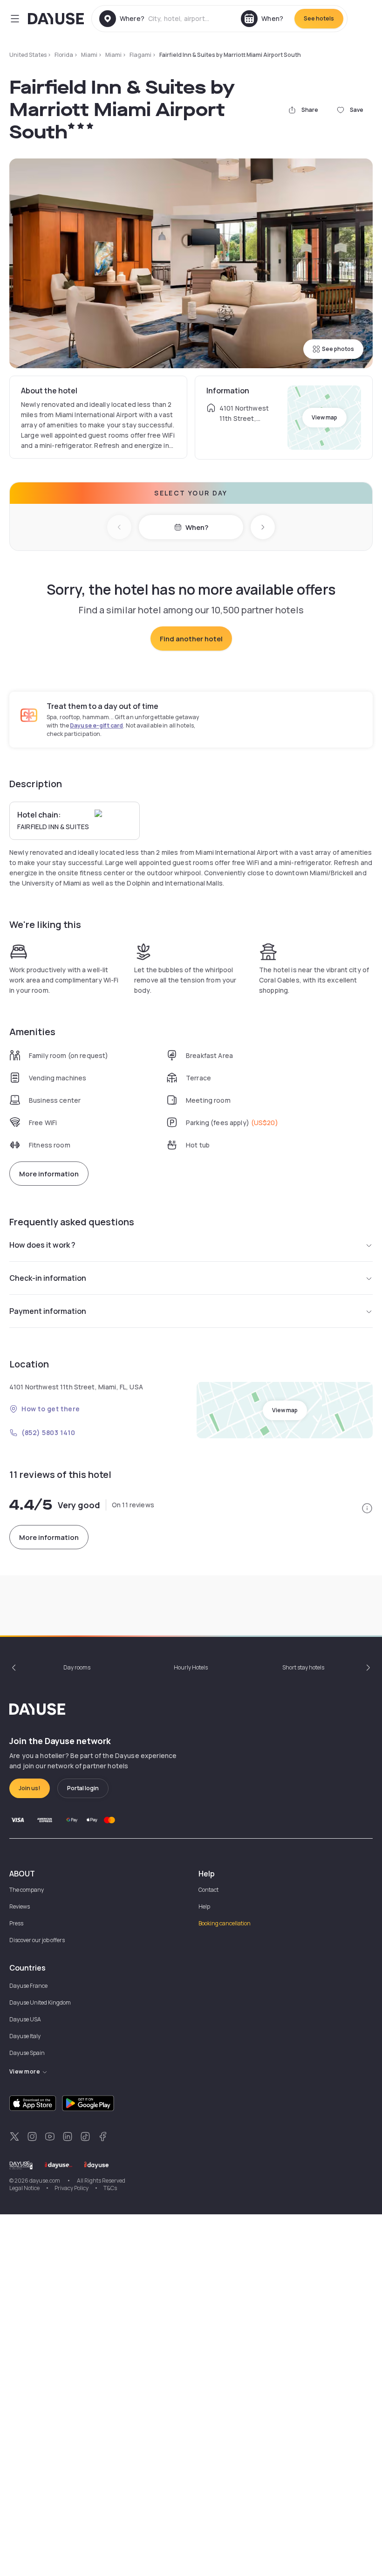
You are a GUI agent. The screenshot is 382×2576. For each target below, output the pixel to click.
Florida (64, 55)
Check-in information (48, 1278)
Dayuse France (28, 1986)
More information (49, 1174)
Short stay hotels (303, 1667)
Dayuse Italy (25, 2036)
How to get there (51, 1409)
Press (16, 1923)
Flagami (140, 55)
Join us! (30, 1788)
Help (204, 1906)
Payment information (48, 1311)
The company (27, 1890)
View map (324, 417)
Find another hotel (191, 639)
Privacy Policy (72, 2188)
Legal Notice (24, 2188)
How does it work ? (42, 1245)
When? (197, 527)
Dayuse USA (25, 2019)
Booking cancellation (225, 1923)
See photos (338, 349)
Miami (89, 55)
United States (28, 55)
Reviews (20, 1906)
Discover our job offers (37, 1940)
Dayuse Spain (27, 2053)
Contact (208, 1890)
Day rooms (77, 1667)
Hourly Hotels (191, 1667)
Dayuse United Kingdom (40, 2002)
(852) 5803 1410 (48, 1432)
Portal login (83, 1788)
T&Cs (110, 2188)
